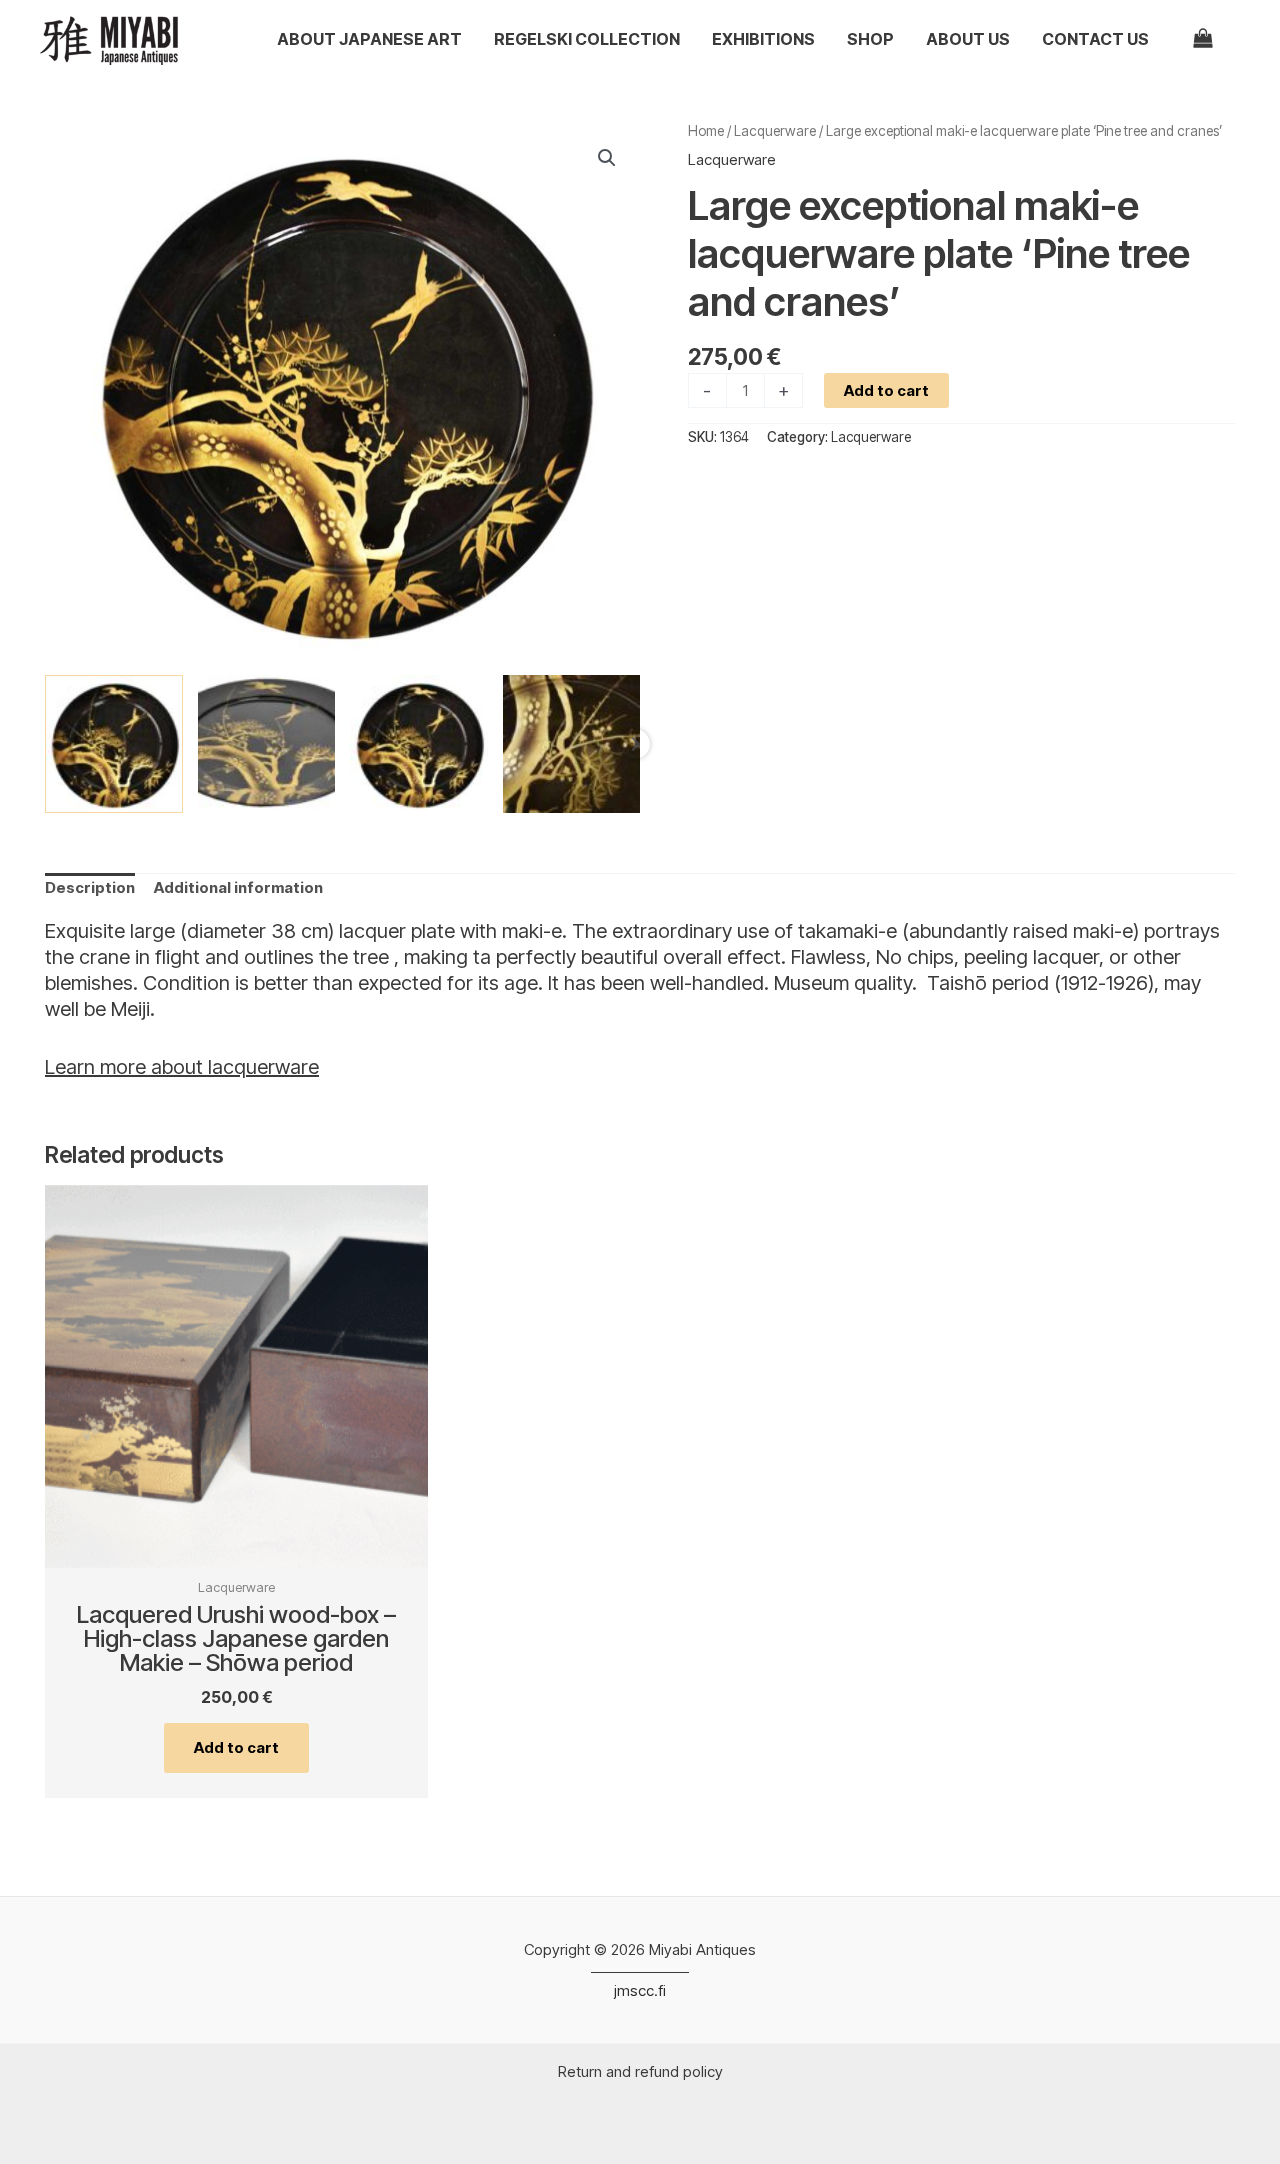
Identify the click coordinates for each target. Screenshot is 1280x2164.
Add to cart (886, 390)
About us (968, 39)
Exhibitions (763, 39)
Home (706, 131)
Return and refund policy (640, 2071)
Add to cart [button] (236, 1747)
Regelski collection (587, 39)
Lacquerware (775, 131)
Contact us (1095, 39)
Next (635, 744)
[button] (607, 158)
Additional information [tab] (238, 887)
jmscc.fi (640, 1990)
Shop (870, 39)
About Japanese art (369, 39)
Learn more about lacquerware (182, 1067)
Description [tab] (90, 887)
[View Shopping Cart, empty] (1215, 39)
